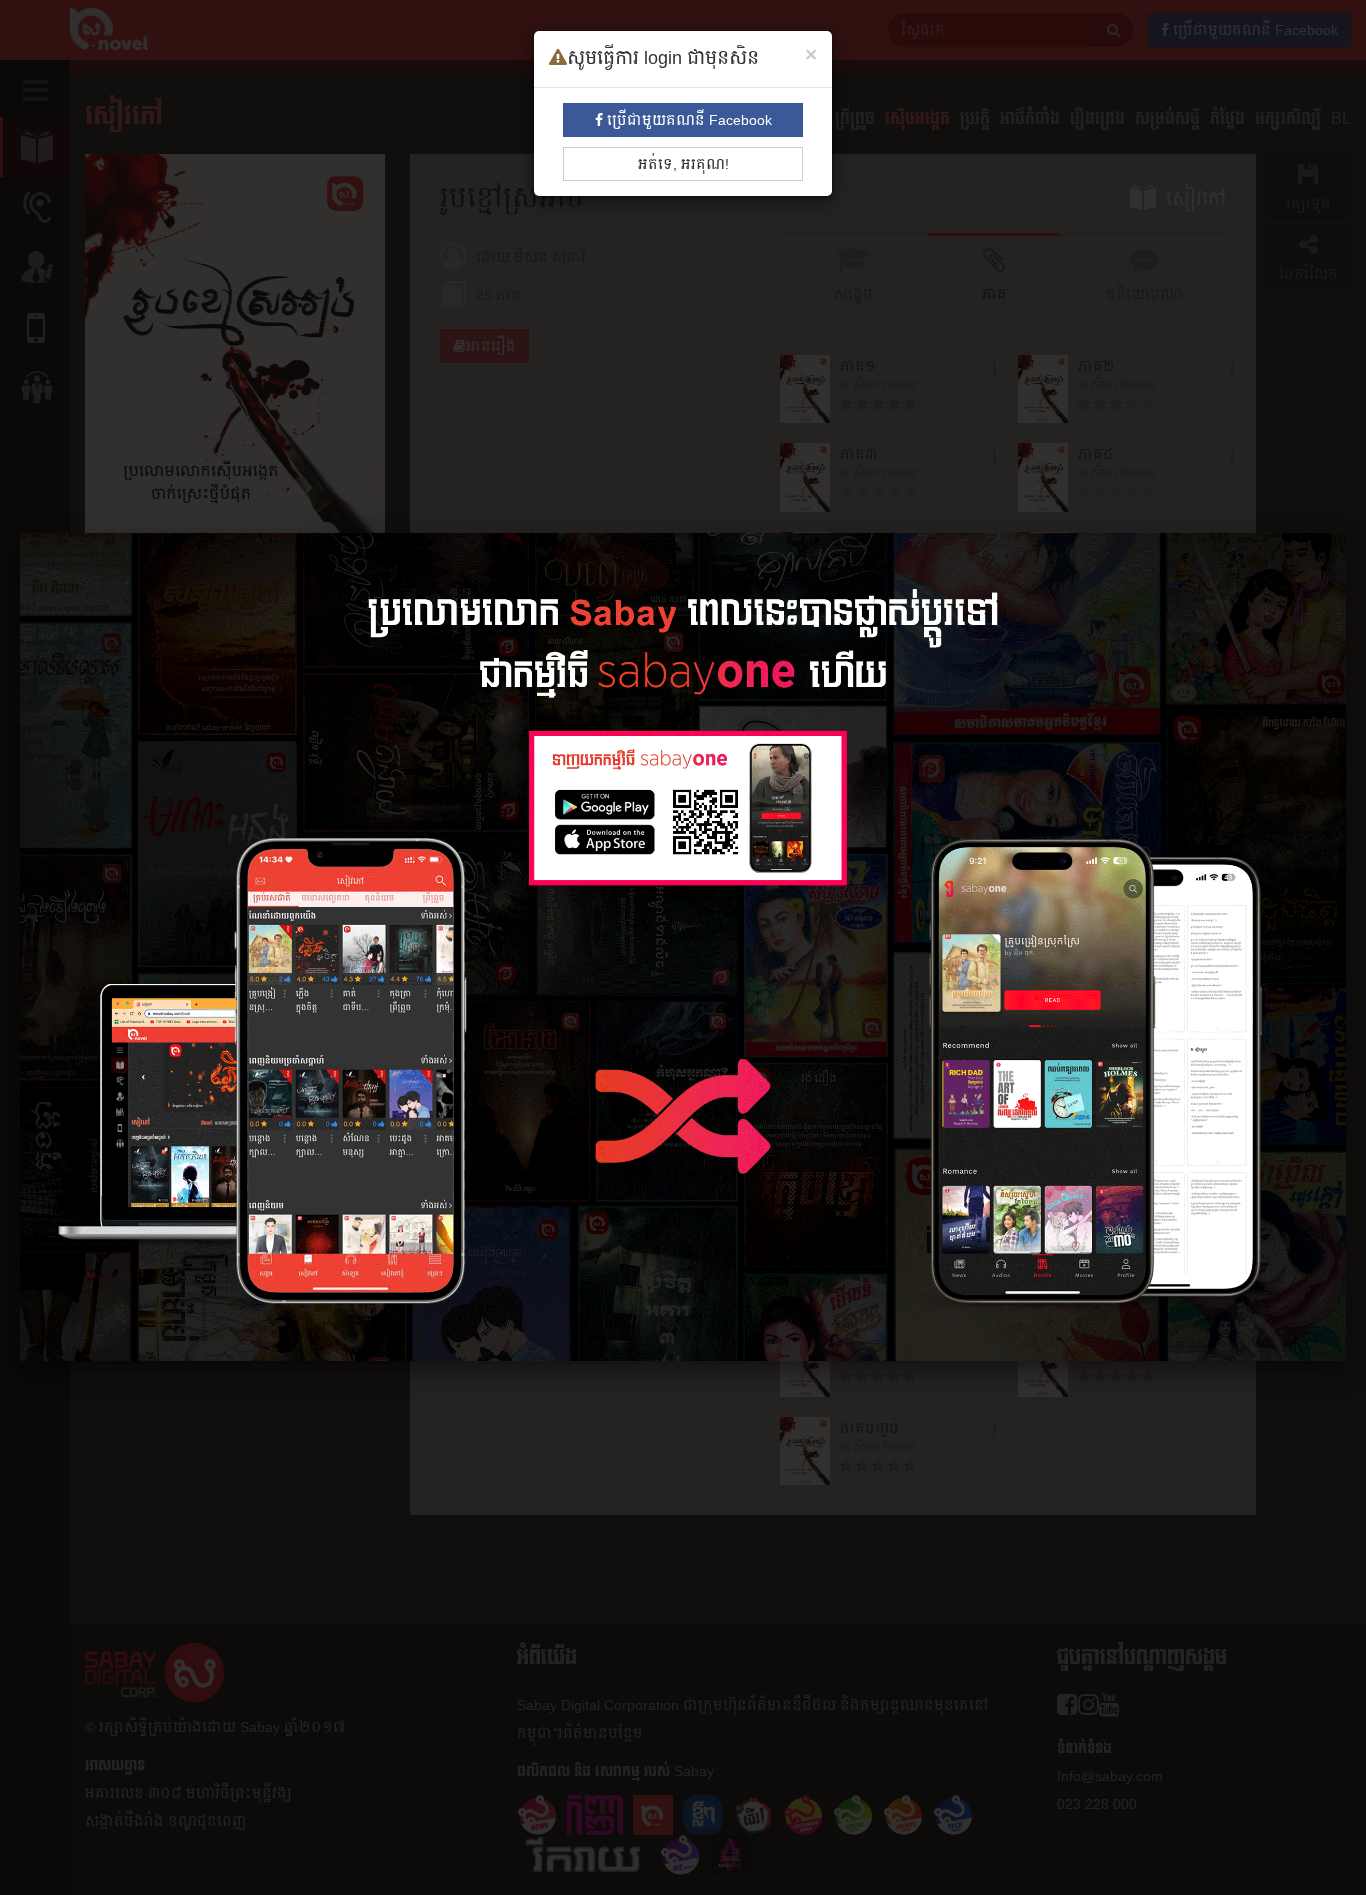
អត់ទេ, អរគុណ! (683, 164)
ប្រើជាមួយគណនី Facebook (687, 120)
